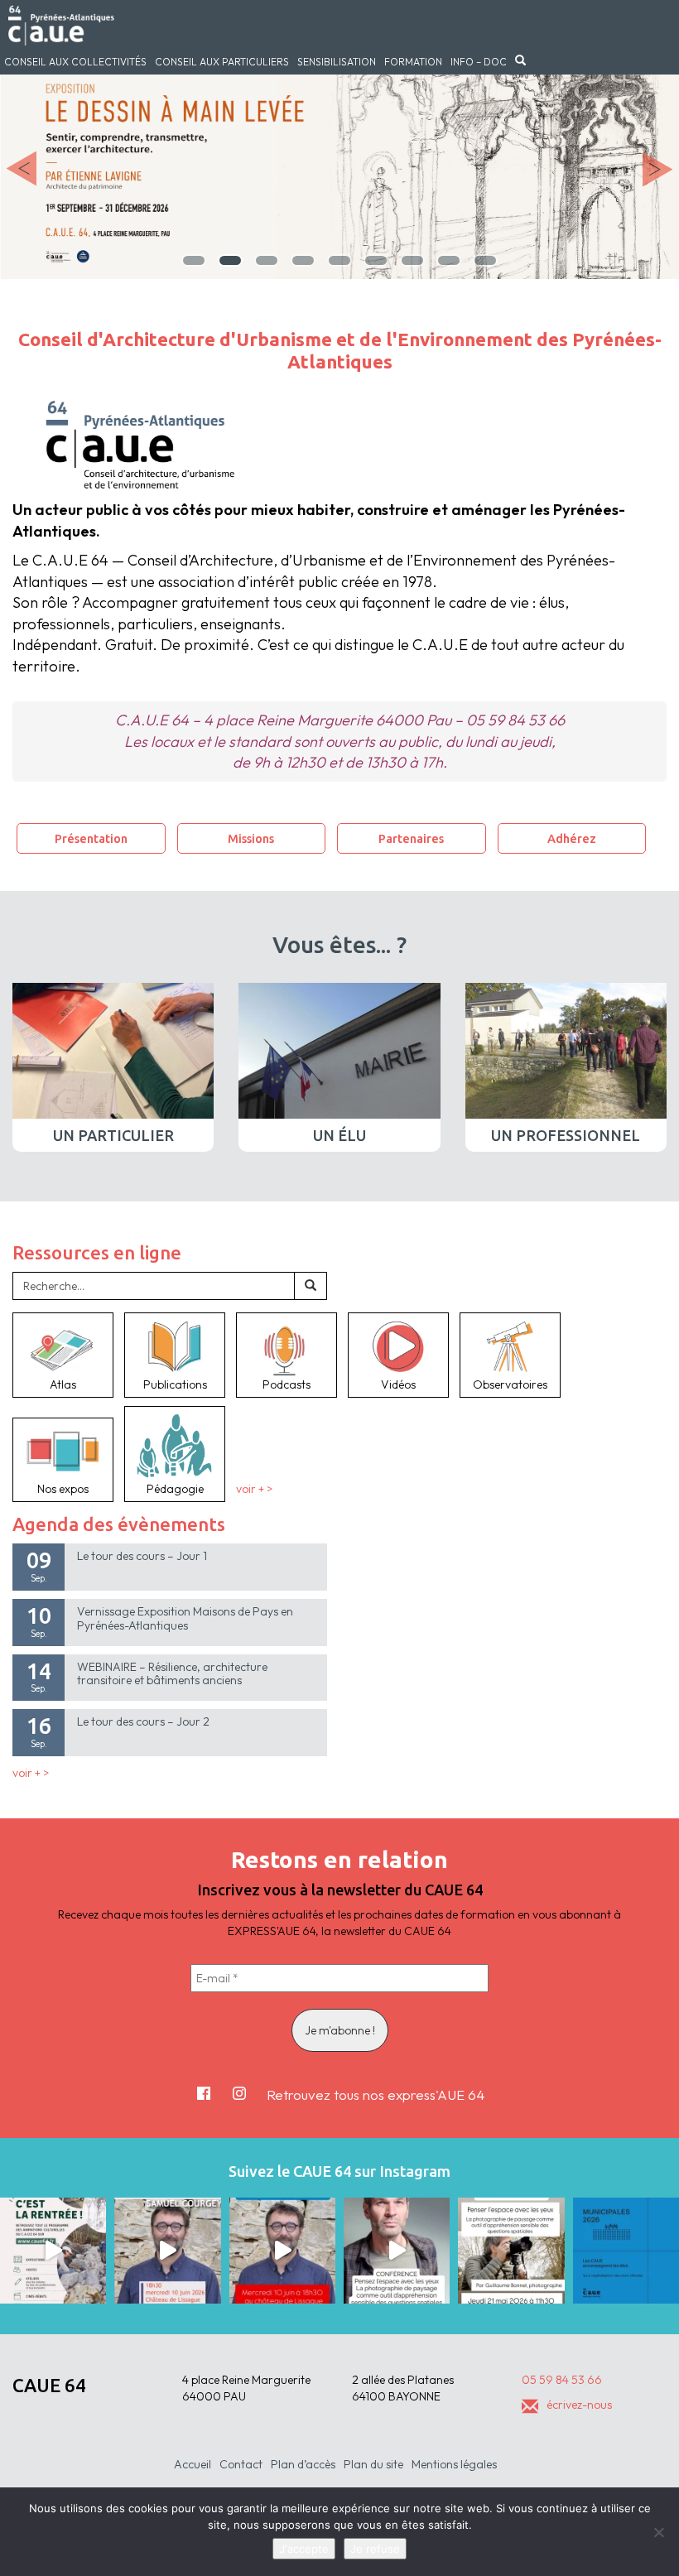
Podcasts (287, 1384)
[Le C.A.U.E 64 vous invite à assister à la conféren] (511, 2251)
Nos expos (63, 1489)
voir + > (254, 1489)
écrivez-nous (579, 2405)
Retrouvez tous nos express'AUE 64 (376, 2095)
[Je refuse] (658, 2532)
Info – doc (479, 62)
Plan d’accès (303, 2464)
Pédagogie (175, 1489)
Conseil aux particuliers (222, 62)
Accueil (193, 2464)
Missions (251, 838)
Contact (241, 2464)
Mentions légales (454, 2464)
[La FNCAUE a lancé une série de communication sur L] (626, 2251)
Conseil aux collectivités (75, 62)
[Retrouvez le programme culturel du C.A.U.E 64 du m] (53, 2251)
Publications (175, 1384)
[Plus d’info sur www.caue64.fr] (397, 2251)
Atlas (63, 1384)
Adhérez (572, 838)
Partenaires (411, 838)
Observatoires (510, 1384)
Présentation (91, 838)
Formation (413, 62)
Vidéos (398, 1384)
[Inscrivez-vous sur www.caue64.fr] (282, 2251)
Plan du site (373, 2464)
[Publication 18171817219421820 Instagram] (167, 2251)
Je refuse (375, 2549)
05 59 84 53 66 (562, 2380)
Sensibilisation (337, 62)
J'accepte (304, 2549)
